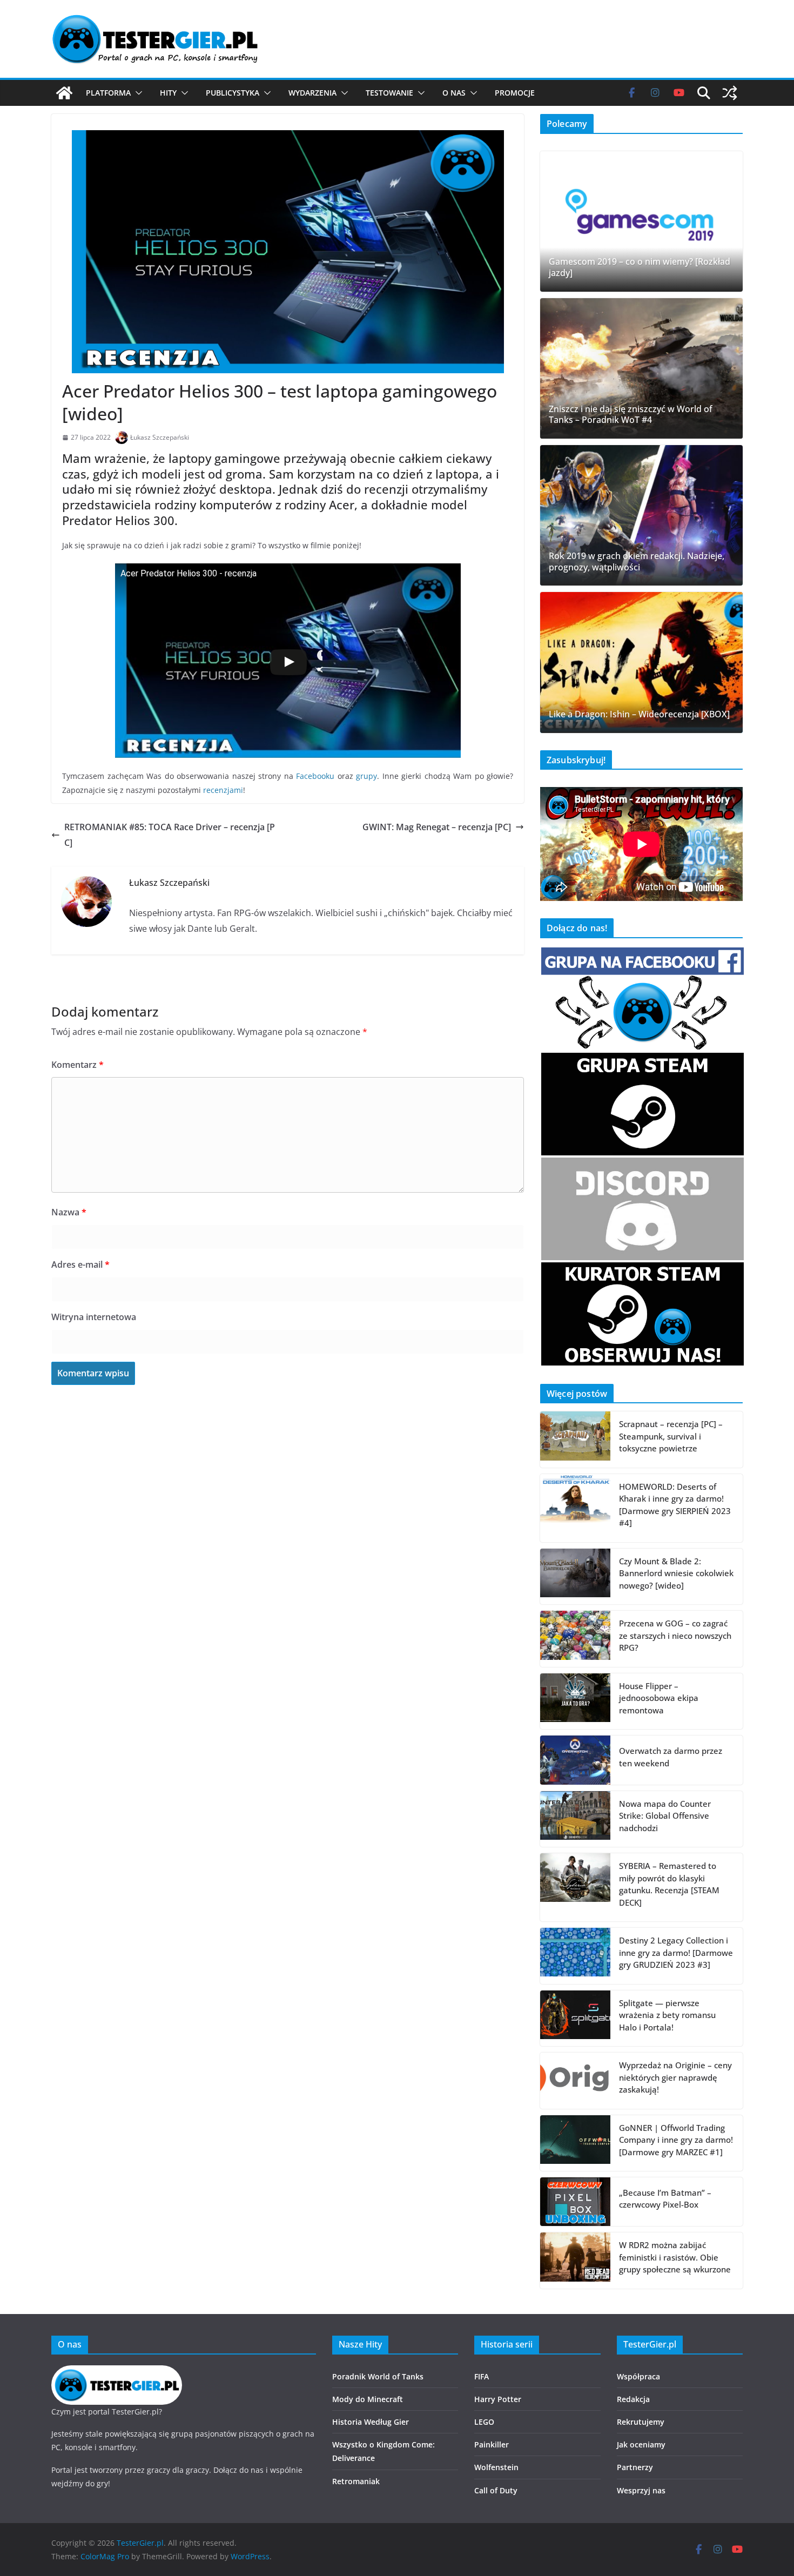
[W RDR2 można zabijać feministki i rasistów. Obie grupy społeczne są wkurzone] (575, 2261)
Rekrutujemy (641, 2422)
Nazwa (69, 1212)
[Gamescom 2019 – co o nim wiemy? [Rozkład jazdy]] (641, 221)
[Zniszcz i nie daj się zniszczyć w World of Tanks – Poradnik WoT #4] (641, 368)
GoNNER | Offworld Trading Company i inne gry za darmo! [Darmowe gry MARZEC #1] (676, 2140)
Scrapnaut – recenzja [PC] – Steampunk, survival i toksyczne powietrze (671, 1436)
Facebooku (315, 776)
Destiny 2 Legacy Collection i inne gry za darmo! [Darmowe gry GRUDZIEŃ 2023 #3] (676, 1952)
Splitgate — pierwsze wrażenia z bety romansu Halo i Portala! (667, 2015)
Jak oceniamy (641, 2444)
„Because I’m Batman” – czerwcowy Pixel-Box (665, 2199)
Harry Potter (498, 2399)
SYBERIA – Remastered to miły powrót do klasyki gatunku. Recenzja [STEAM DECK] (669, 1884)
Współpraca (638, 2376)
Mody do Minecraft (368, 2399)
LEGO (484, 2422)
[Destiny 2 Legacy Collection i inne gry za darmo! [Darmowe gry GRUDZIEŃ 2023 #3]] (575, 1956)
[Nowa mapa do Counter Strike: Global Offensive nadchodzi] (575, 1819)
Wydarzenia (312, 93)
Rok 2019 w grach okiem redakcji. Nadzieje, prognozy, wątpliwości (637, 562)
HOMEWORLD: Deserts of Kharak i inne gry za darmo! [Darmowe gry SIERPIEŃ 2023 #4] (675, 1505)
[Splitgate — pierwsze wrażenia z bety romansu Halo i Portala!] (575, 2019)
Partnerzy (635, 2467)
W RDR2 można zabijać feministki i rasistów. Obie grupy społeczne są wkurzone (675, 2257)
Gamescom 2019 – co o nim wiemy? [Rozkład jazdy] (640, 267)
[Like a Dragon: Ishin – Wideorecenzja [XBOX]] (641, 662)
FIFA (482, 2376)
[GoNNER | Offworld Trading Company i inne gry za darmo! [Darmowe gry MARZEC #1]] (575, 2143)
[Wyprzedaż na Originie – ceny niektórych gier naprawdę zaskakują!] (575, 2081)
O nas (454, 93)
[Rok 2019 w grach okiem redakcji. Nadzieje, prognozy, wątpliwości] (641, 515)
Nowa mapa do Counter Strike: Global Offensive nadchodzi (665, 1816)
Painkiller (492, 2444)
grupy (366, 776)
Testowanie (389, 93)
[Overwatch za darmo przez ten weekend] (575, 1760)
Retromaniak (356, 2481)
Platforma (108, 93)
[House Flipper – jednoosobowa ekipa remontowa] (575, 1701)
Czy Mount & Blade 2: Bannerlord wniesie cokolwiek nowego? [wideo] (676, 1573)
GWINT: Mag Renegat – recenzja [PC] (437, 827)
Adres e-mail (80, 1265)
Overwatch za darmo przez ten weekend (671, 1757)
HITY (168, 93)
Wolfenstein (496, 2467)
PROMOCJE (515, 93)
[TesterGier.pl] (64, 93)
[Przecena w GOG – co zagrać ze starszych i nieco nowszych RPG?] (575, 1639)
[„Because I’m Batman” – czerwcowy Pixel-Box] (575, 2202)
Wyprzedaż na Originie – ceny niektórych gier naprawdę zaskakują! (675, 2077)
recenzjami (223, 790)
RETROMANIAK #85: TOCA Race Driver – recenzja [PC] (170, 835)
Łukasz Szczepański (160, 437)
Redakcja (633, 2399)
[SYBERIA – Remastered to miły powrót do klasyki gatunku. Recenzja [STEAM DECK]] (575, 1887)
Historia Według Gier (371, 2422)
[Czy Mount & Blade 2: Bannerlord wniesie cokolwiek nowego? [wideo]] (575, 1577)
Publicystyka (233, 93)
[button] (137, 93)
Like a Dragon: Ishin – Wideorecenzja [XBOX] (639, 714)
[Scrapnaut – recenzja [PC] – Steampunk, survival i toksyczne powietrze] (575, 1440)
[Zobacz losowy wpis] (730, 93)
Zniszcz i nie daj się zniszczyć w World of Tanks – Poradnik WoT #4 (631, 415)
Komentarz (78, 1065)
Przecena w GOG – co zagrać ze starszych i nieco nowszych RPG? (675, 1635)
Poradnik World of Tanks (378, 2376)
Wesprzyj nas (641, 2490)
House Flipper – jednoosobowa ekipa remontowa (659, 1698)
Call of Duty (496, 2490)
